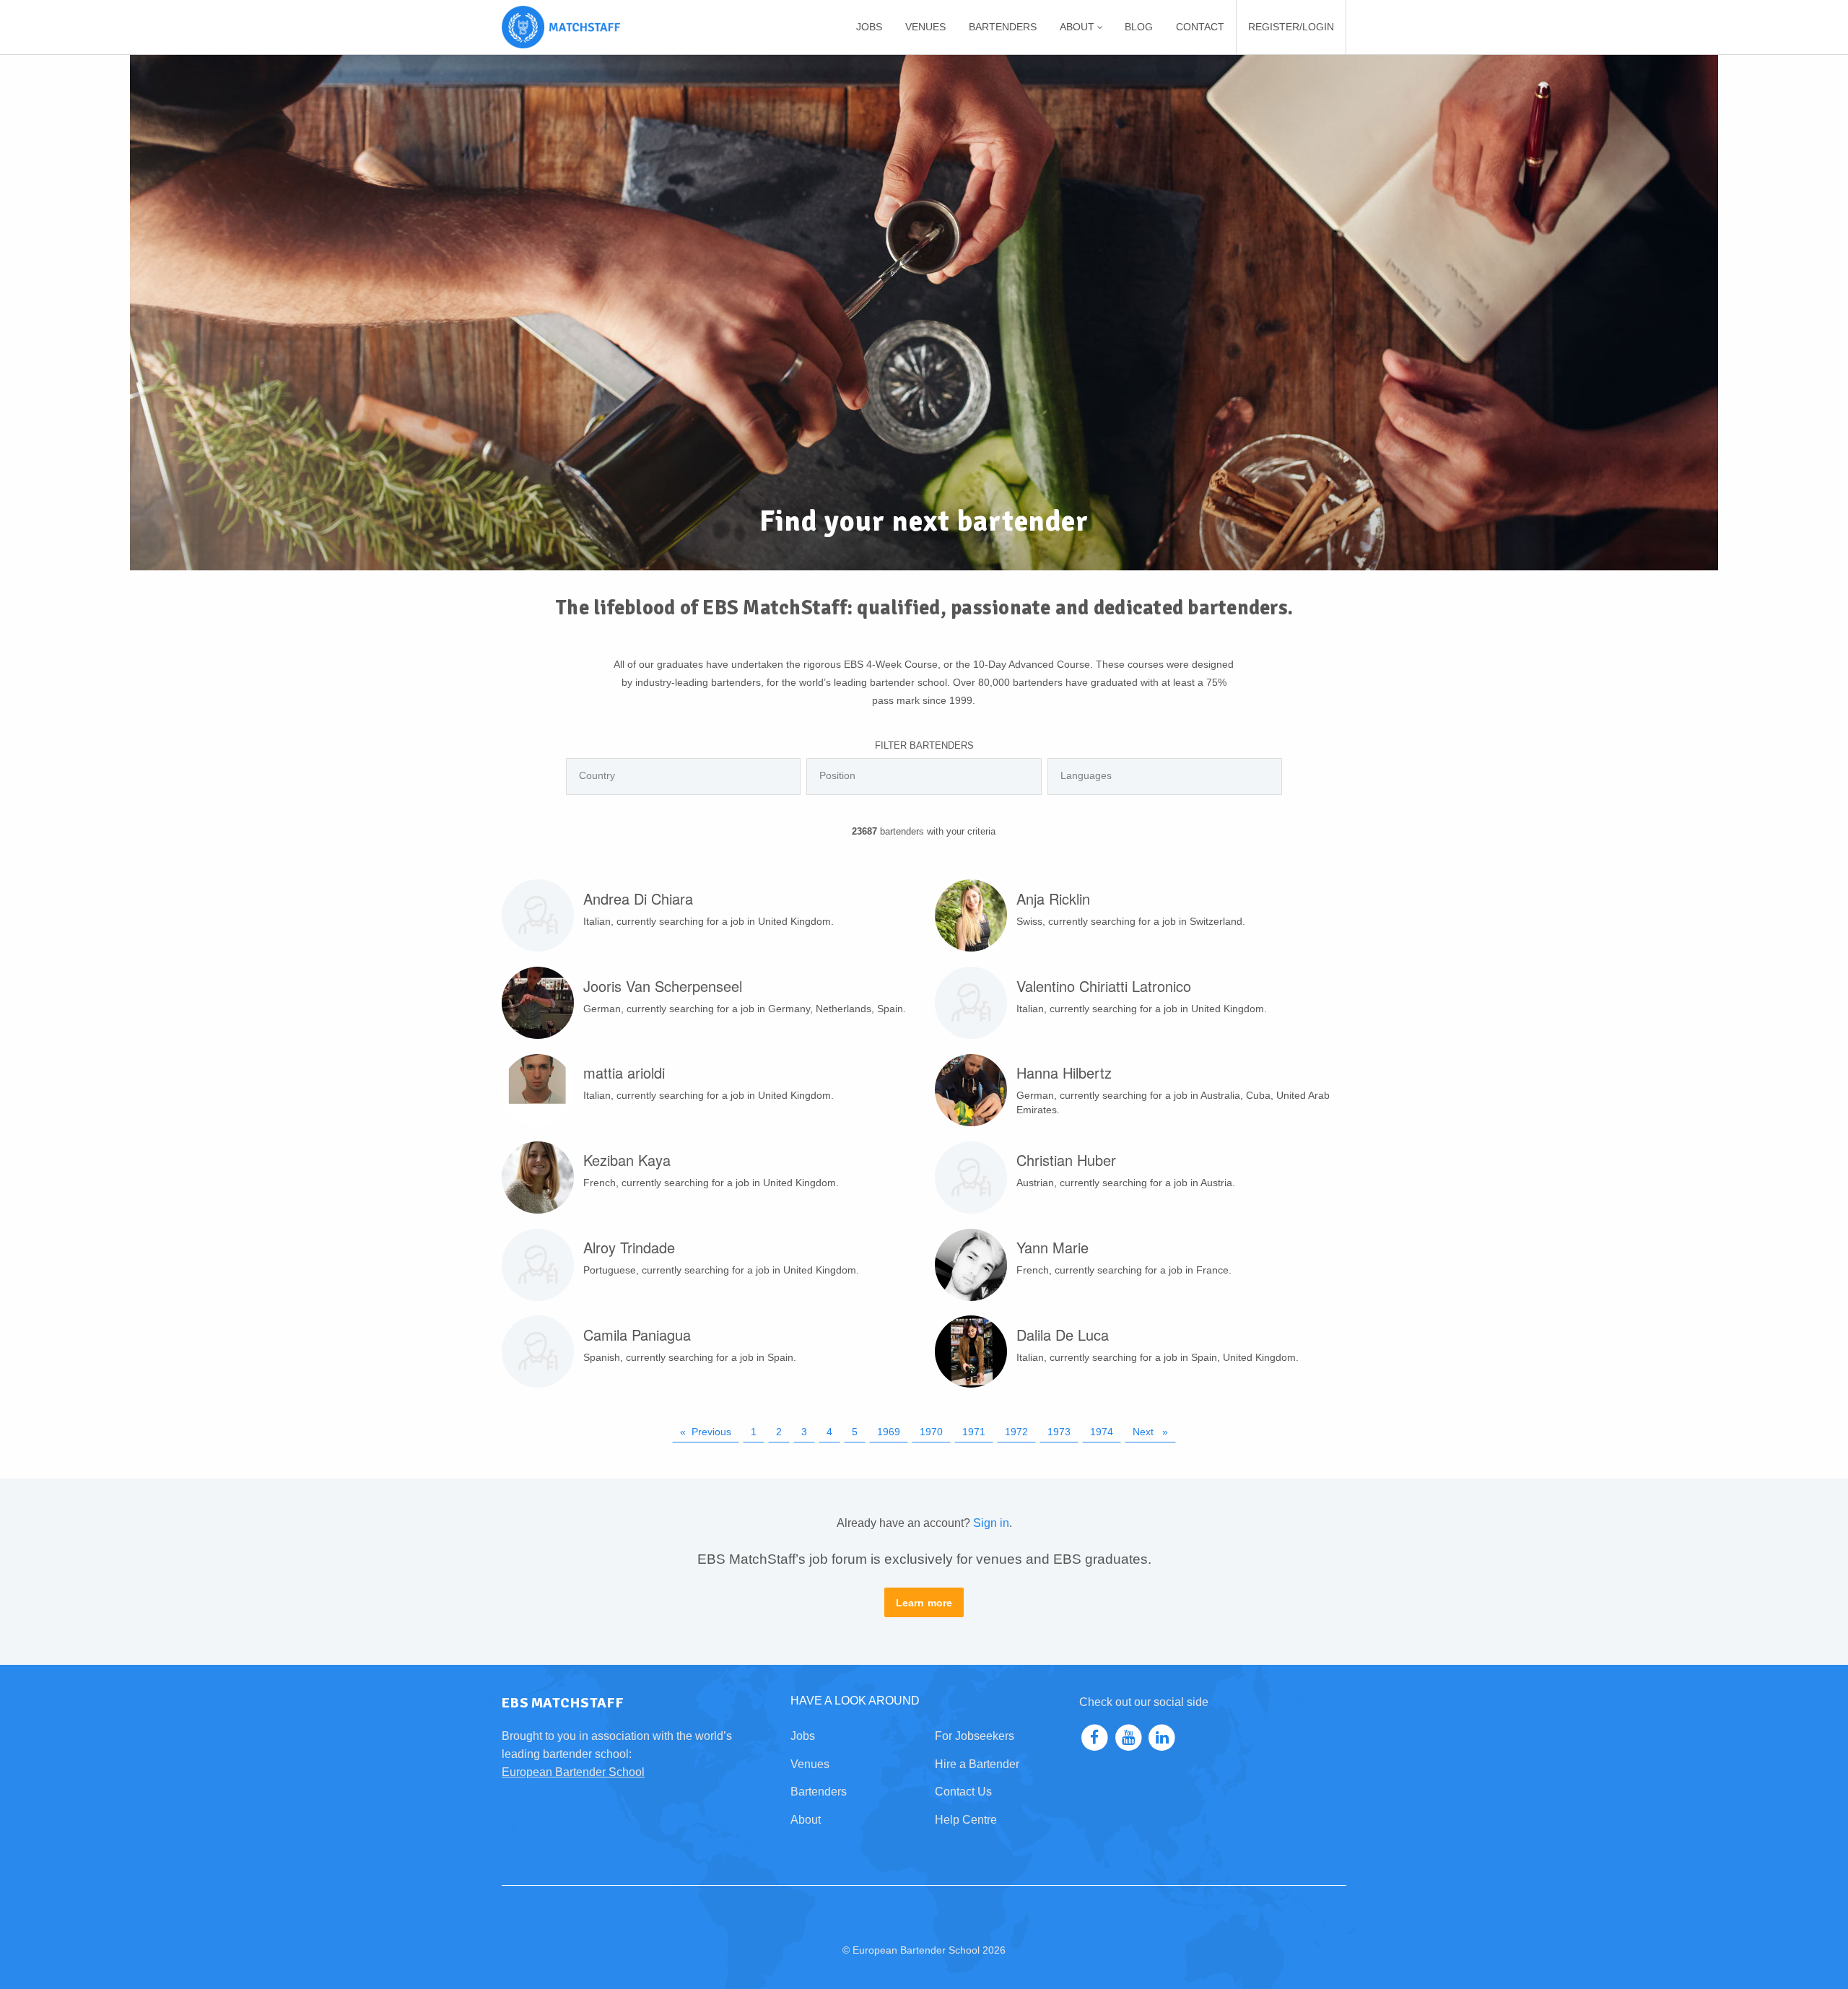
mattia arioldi (624, 1072)
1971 (974, 1432)
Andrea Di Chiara (638, 898)
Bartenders (1003, 27)
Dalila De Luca (1063, 1335)
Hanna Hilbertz (1064, 1072)
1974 (1102, 1432)
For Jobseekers (975, 1736)
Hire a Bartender (977, 1764)
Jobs (869, 27)
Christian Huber (1066, 1160)
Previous (715, 1432)
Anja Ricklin (1053, 898)
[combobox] (683, 776)
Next (1154, 1432)
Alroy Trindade (629, 1247)
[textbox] (687, 776)
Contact (1200, 27)
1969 (889, 1432)
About (806, 1820)
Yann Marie (1052, 1247)
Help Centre (966, 1820)
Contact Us (963, 1792)
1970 (931, 1432)
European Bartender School (573, 1772)
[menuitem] (869, 27)
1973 (1059, 1432)
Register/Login (1291, 27)
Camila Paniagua (637, 1335)
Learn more (924, 1603)
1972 (1016, 1432)
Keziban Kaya (627, 1160)
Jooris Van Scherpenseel (663, 986)
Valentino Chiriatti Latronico (1104, 986)
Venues (925, 27)
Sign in (991, 1523)
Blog (1139, 27)
